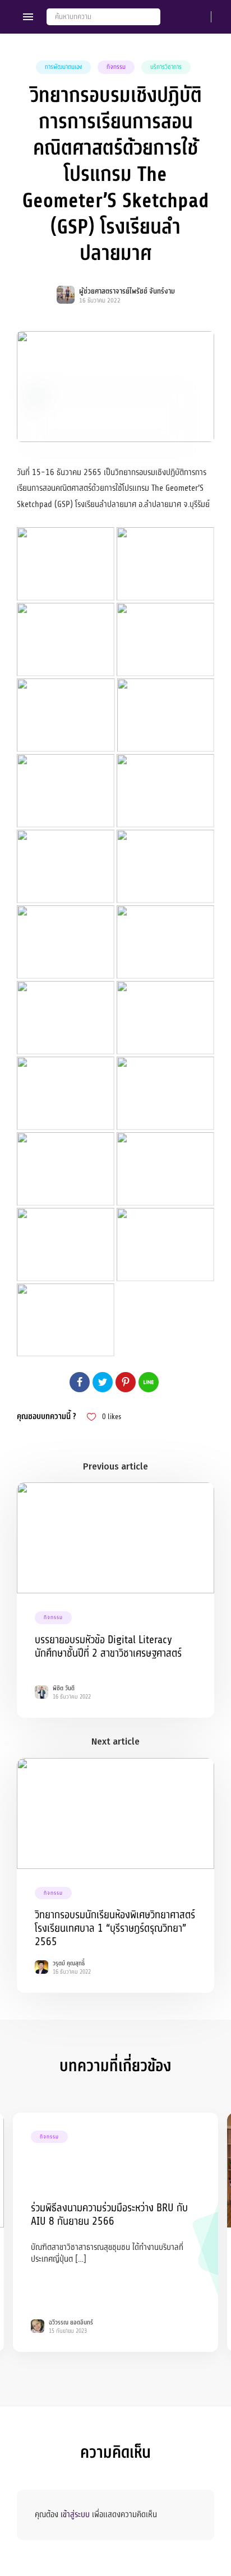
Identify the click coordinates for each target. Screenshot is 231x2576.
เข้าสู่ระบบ (75, 2514)
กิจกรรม (116, 67)
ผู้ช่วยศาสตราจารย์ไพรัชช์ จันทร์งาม (127, 291)
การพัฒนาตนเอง (63, 67)
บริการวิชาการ (166, 67)
